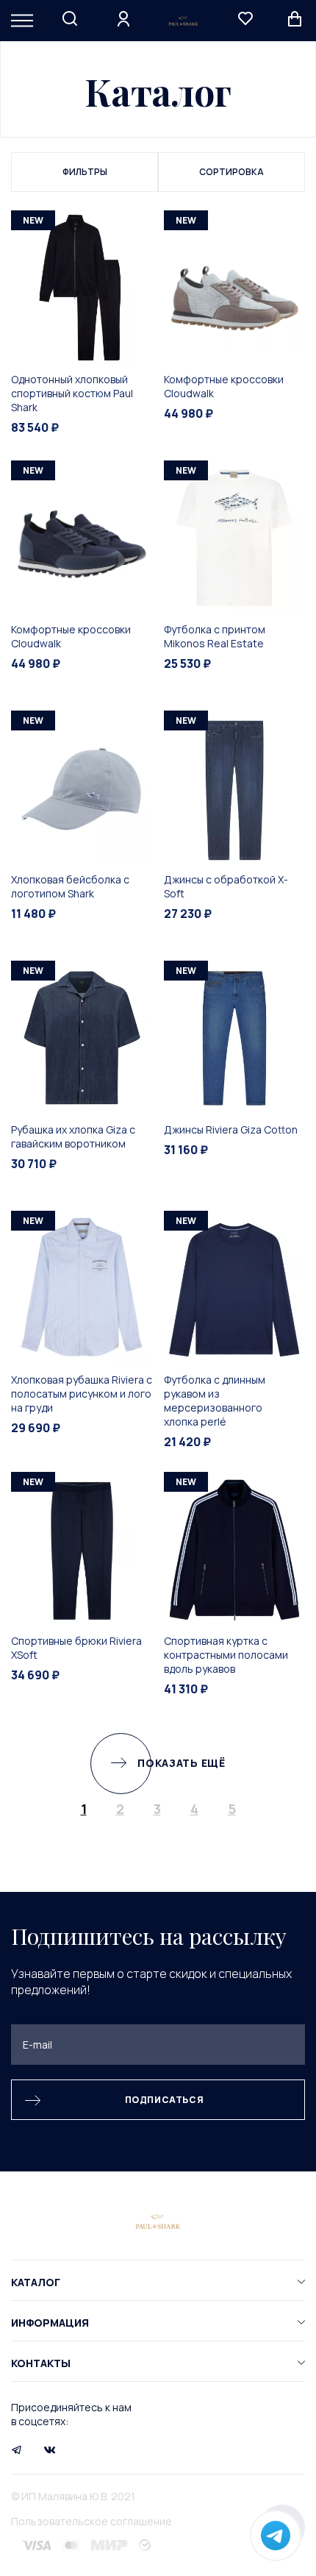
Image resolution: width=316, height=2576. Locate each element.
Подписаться (165, 2100)
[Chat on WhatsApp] (276, 2536)
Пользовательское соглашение (91, 2521)
